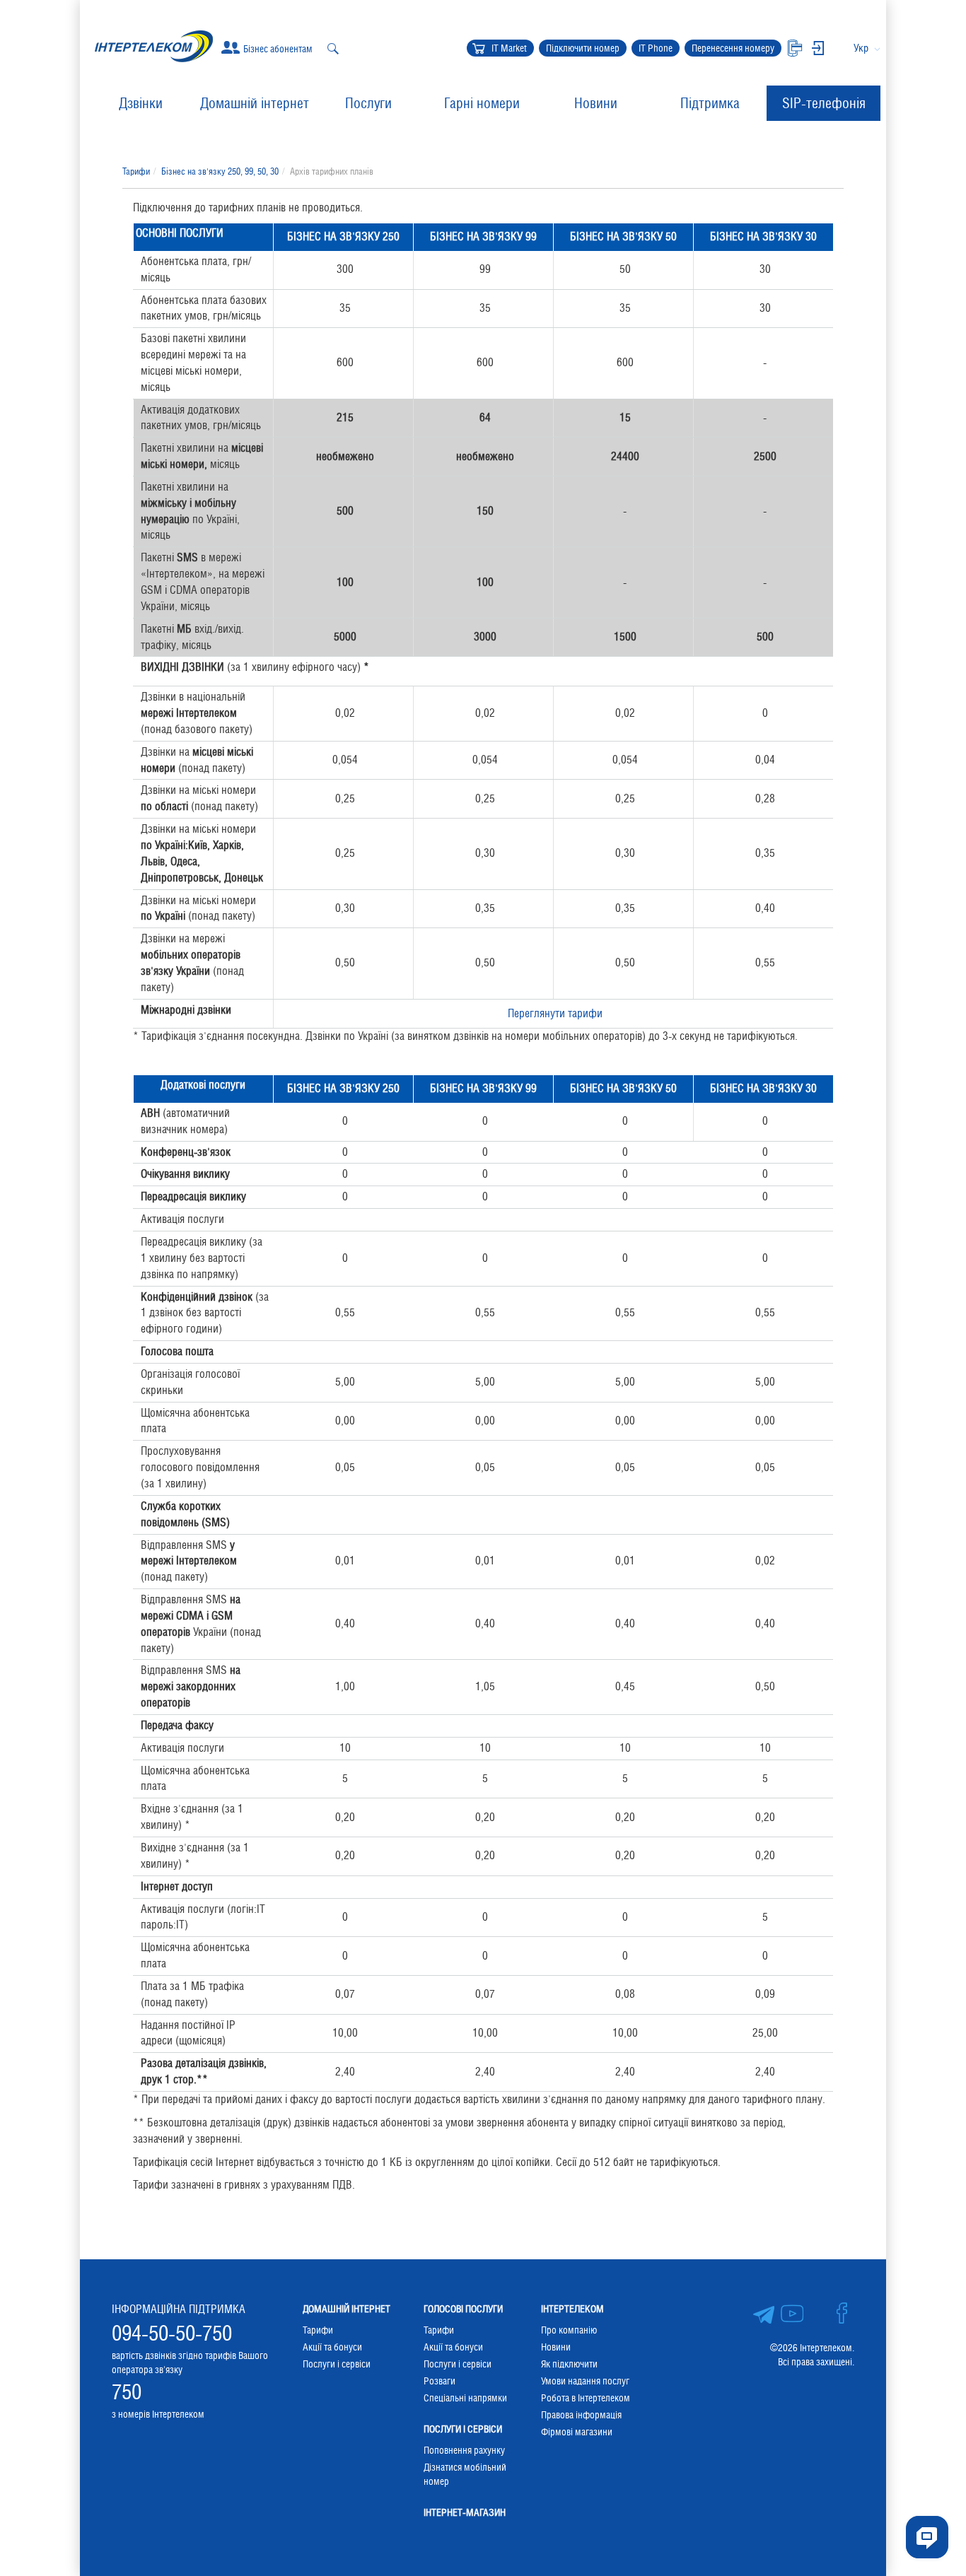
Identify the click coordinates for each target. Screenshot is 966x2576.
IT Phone (656, 48)
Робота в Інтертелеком (586, 2398)
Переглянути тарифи (555, 1013)
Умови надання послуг (585, 2381)
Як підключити (569, 2364)
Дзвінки (141, 103)
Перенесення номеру (733, 48)
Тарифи (136, 171)
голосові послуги (463, 2309)
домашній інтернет (347, 2309)
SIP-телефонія (824, 103)
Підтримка (710, 103)
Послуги (368, 103)
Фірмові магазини (577, 2432)
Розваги (440, 2381)
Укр (861, 48)
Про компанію (569, 2330)
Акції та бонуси (332, 2347)
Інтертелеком (572, 2309)
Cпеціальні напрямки (465, 2398)
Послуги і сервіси (337, 2364)
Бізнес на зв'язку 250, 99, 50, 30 (220, 171)
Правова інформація (581, 2415)
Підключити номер (583, 48)
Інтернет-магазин (465, 2512)
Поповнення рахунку (464, 2450)
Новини (596, 103)
